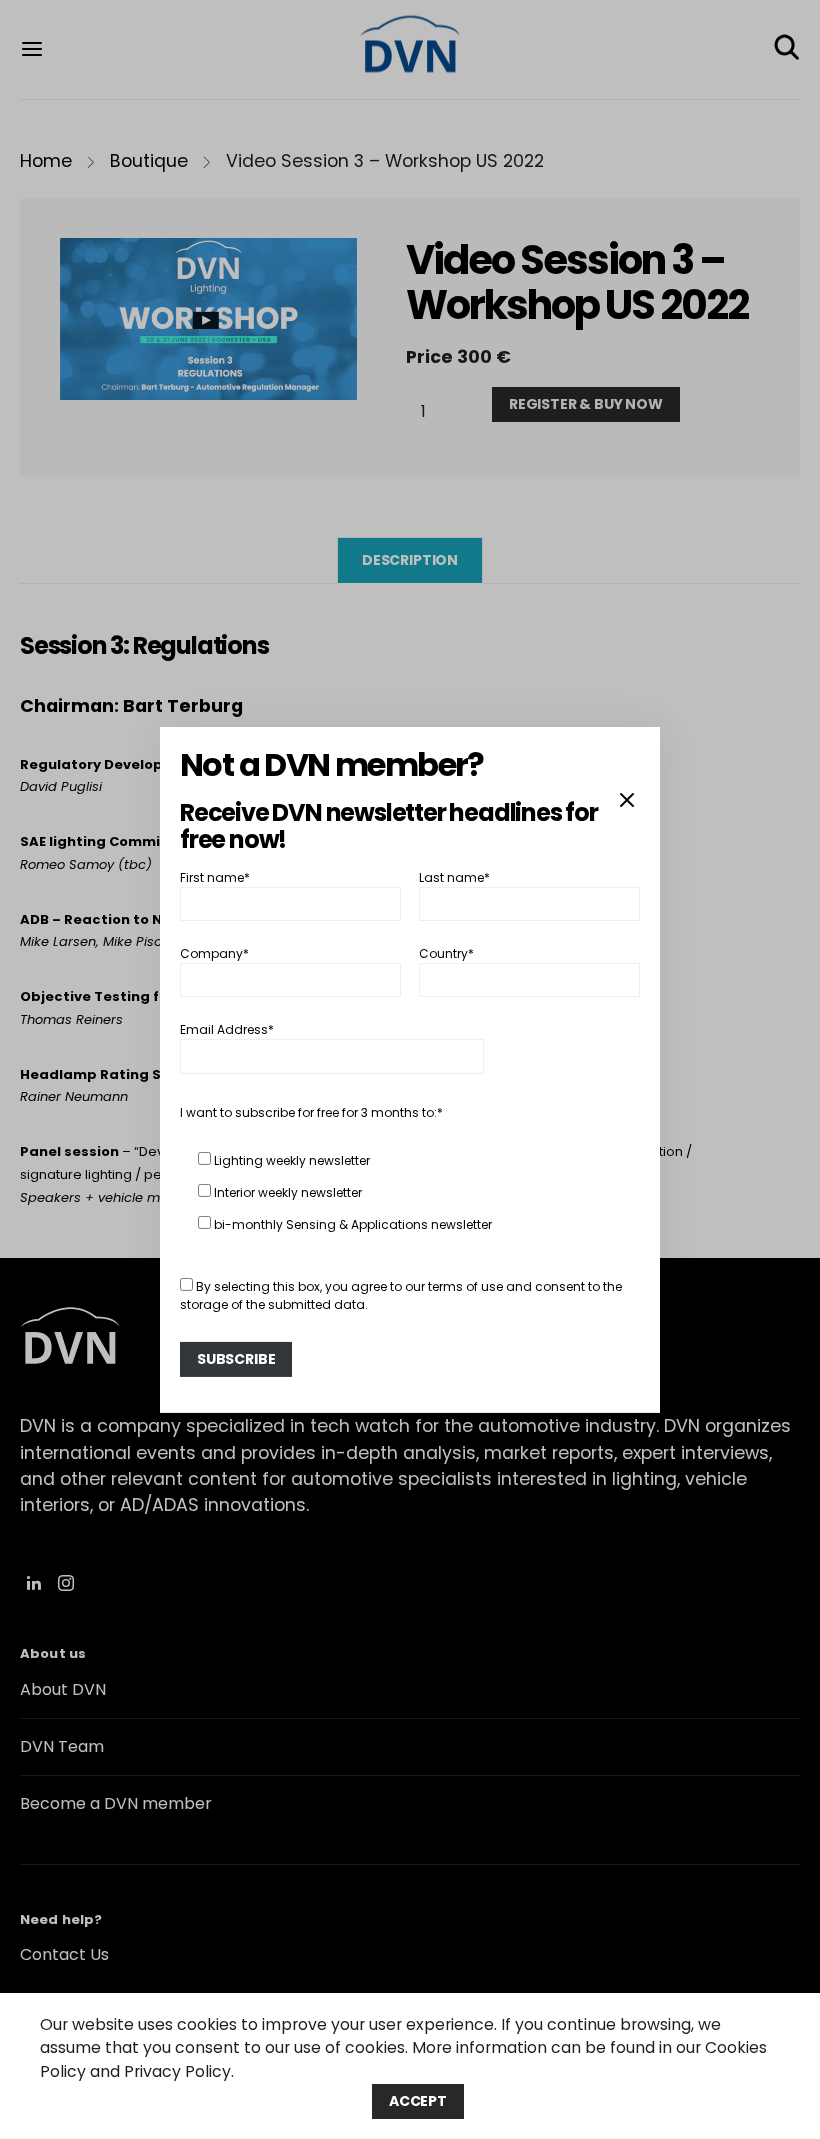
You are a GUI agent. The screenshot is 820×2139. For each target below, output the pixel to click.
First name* (215, 876)
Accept (418, 2101)
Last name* (454, 876)
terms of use (465, 1286)
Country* (446, 953)
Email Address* (227, 1029)
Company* (214, 953)
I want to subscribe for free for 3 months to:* (311, 1112)
